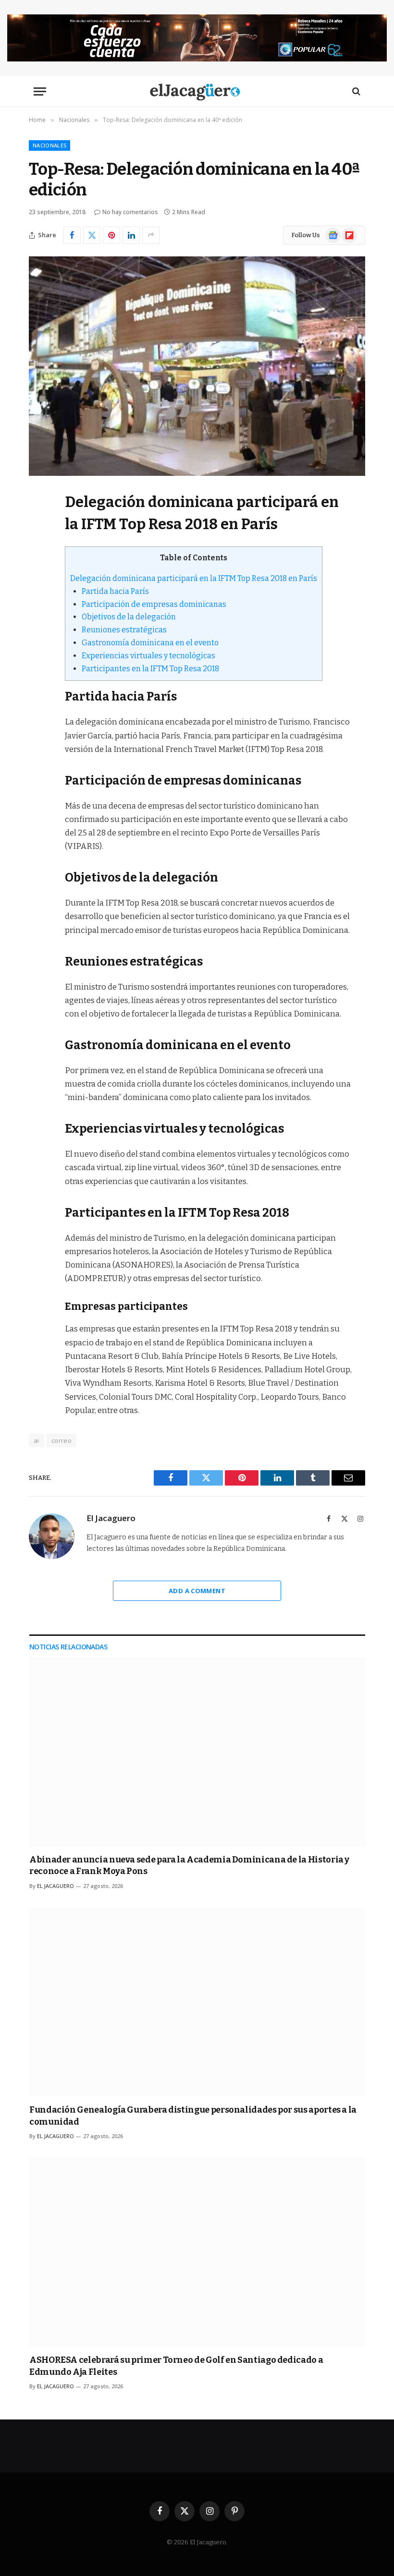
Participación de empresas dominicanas (154, 604)
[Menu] (40, 91)
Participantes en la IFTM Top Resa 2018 (150, 669)
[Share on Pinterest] (111, 235)
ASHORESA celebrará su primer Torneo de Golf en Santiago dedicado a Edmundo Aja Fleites (176, 2366)
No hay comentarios (130, 212)
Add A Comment (197, 1591)
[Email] (38, 621)
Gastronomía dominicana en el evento (150, 643)
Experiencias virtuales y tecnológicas (148, 656)
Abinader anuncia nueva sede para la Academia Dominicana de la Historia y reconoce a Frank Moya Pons (189, 1865)
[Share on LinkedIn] (131, 235)
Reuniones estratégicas (124, 630)
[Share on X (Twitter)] (92, 235)
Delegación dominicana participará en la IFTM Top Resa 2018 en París (194, 578)
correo (62, 1440)
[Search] (355, 91)
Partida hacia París (115, 591)
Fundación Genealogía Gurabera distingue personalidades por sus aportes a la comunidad (193, 2116)
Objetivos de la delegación (129, 617)
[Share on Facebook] (72, 235)
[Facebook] (38, 523)
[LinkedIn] (38, 572)
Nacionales (49, 145)
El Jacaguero (111, 1518)
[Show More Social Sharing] (151, 235)
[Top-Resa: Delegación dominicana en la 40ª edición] (197, 366)
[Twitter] (38, 548)
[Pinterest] (38, 597)
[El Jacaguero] (197, 91)
